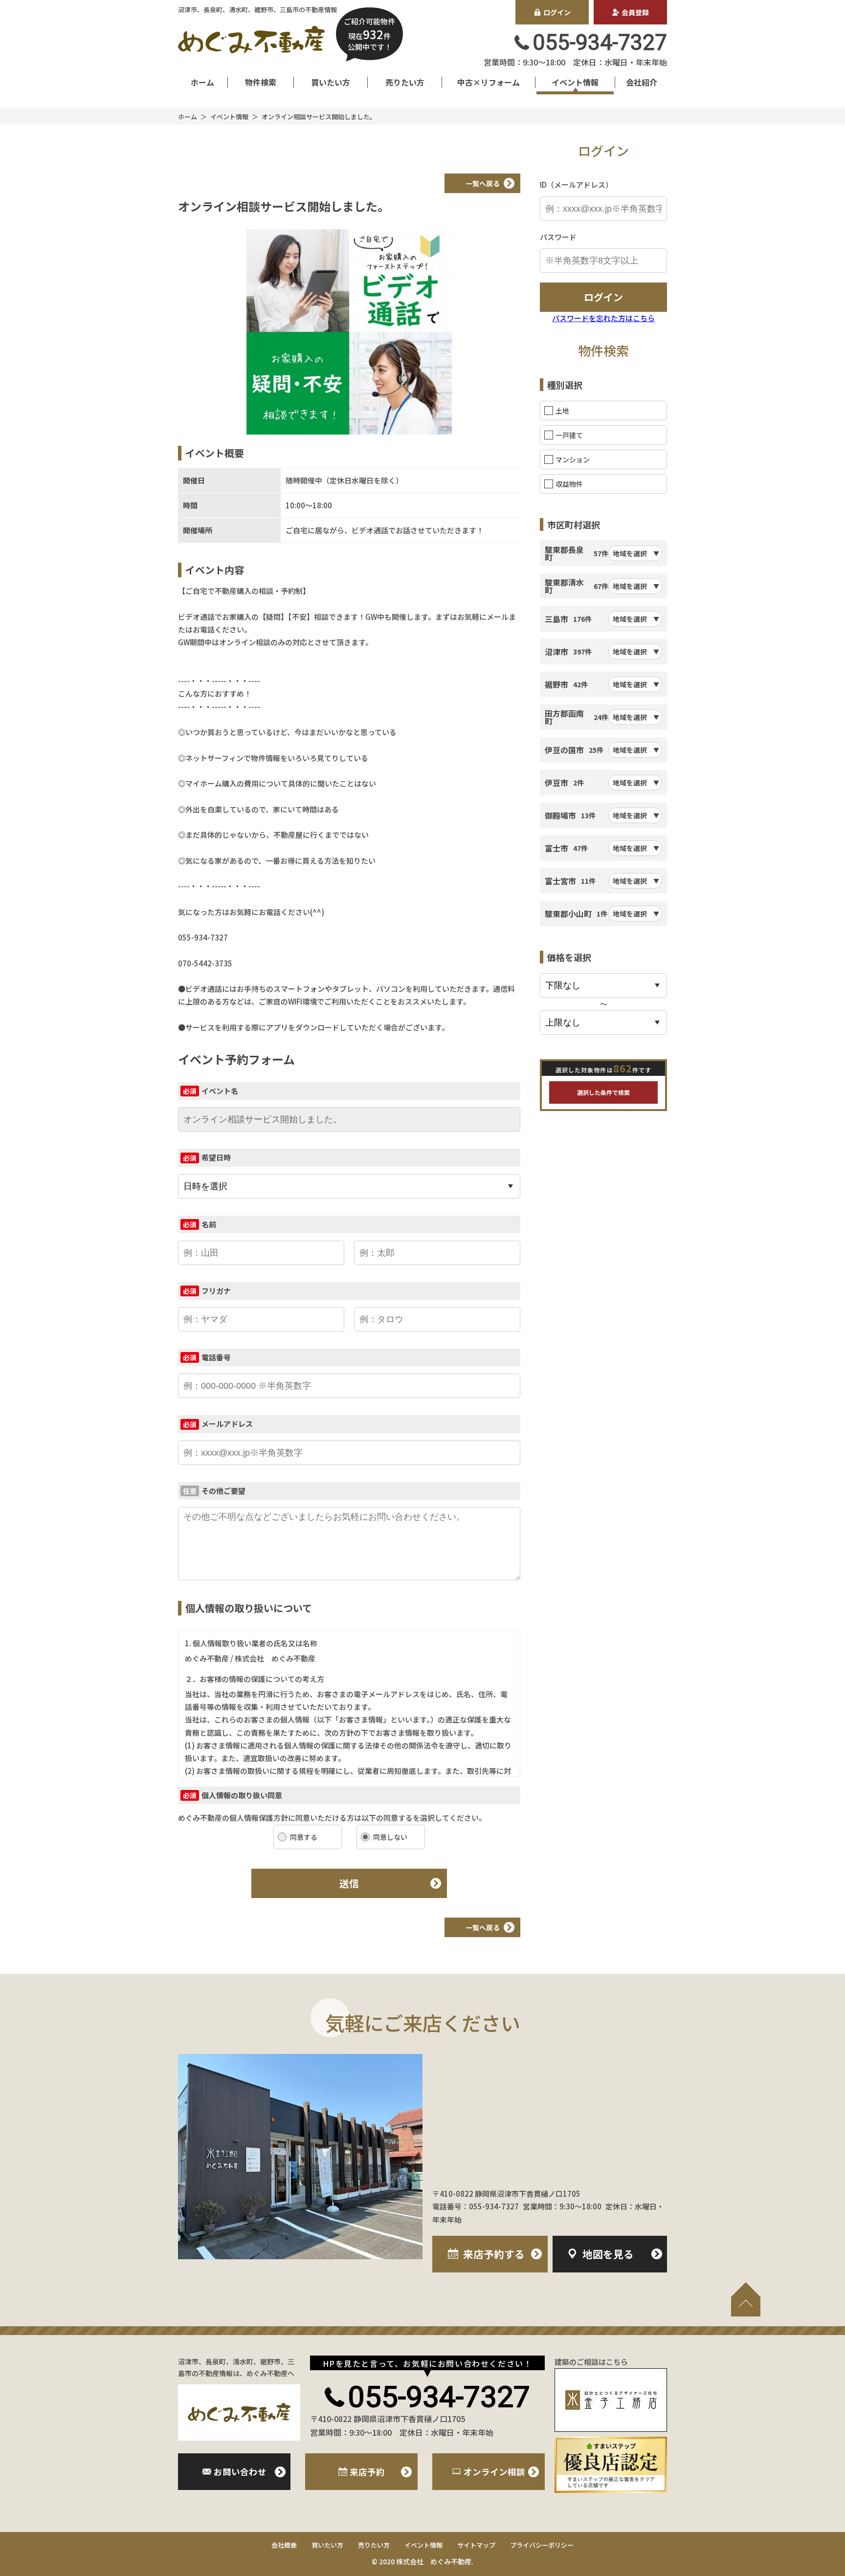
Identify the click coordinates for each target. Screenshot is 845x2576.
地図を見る (608, 2254)
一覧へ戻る (483, 183)
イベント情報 (575, 82)
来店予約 (494, 2254)
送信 (349, 1883)
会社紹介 (642, 82)
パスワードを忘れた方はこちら (603, 318)
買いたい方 (331, 82)
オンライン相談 (494, 2472)
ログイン (557, 12)
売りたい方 (405, 82)
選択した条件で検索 (603, 1092)
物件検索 (261, 82)
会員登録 (635, 12)
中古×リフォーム (489, 82)
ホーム (202, 82)
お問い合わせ (240, 2472)
